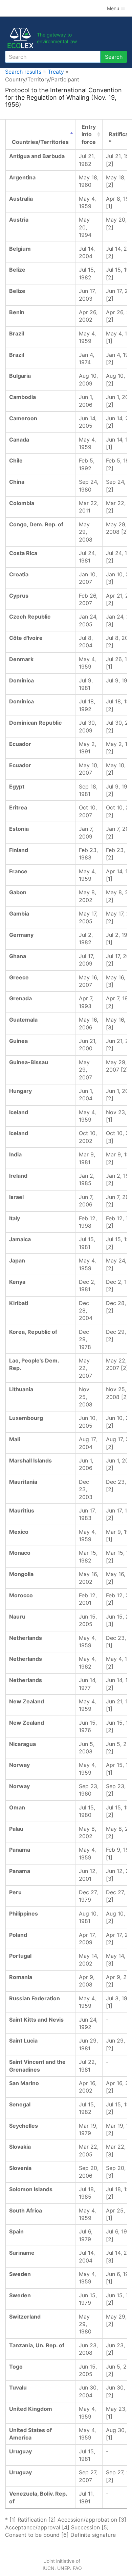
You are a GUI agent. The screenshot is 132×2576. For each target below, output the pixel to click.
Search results (23, 72)
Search (114, 57)
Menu (114, 8)
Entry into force (89, 134)
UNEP (64, 2568)
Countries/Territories (40, 142)
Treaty (56, 72)
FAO (77, 2568)
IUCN (49, 2568)
